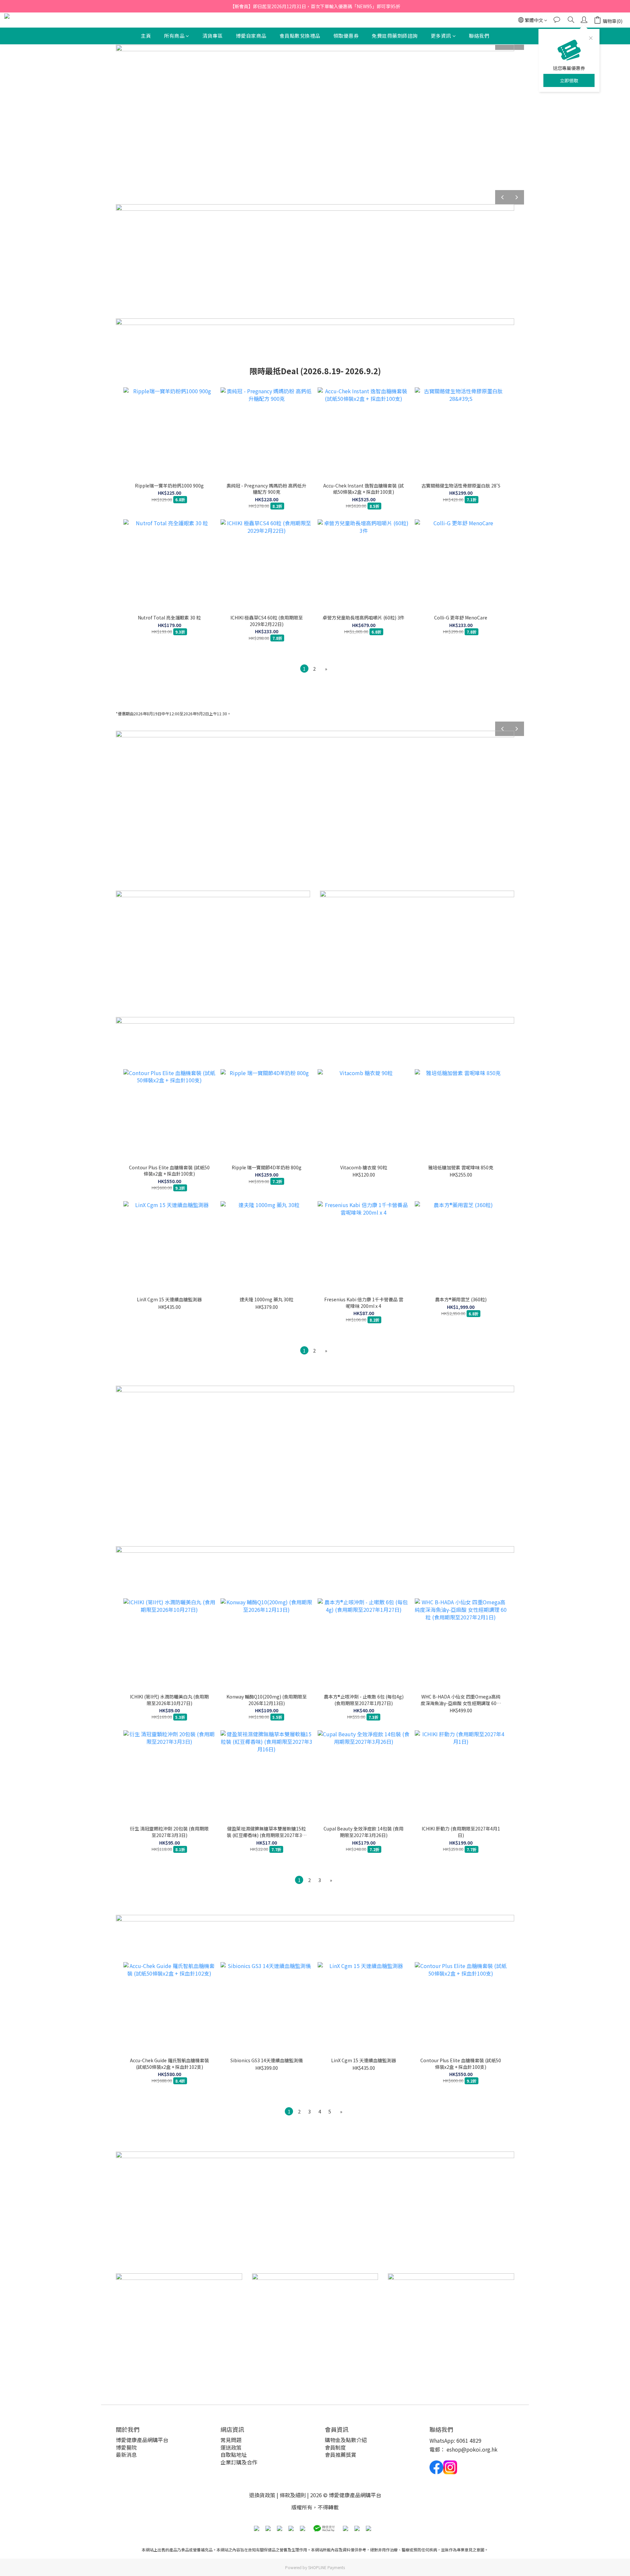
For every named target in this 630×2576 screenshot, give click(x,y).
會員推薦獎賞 (341, 2455)
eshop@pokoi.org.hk (472, 2449)
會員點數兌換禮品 (300, 36)
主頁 (146, 36)
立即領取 (569, 80)
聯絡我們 (479, 36)
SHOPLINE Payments (326, 2567)
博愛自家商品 (251, 36)
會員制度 (335, 2447)
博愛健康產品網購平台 (142, 2440)
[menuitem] (304, 669)
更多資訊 (441, 36)
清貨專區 (213, 36)
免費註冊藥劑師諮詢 (395, 36)
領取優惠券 (346, 36)
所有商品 (174, 36)
